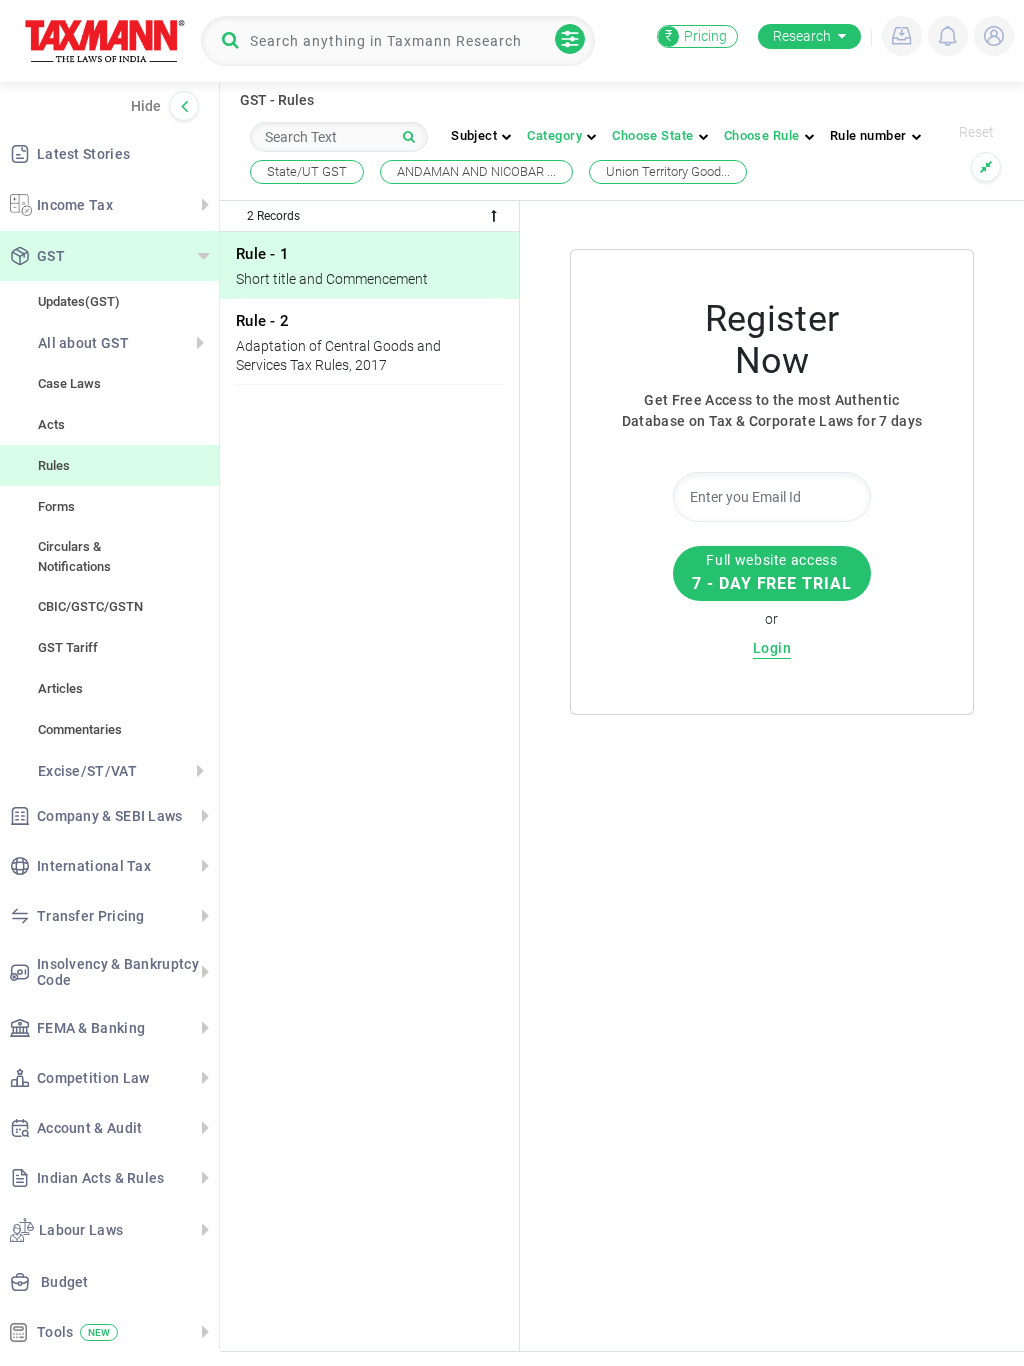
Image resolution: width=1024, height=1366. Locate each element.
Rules (54, 465)
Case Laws (69, 383)
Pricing (696, 36)
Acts (51, 424)
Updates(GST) (79, 301)
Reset (976, 132)
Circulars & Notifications (74, 556)
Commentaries (80, 729)
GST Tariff (68, 647)
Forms (56, 506)
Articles (60, 688)
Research (802, 36)
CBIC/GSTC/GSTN (90, 606)
